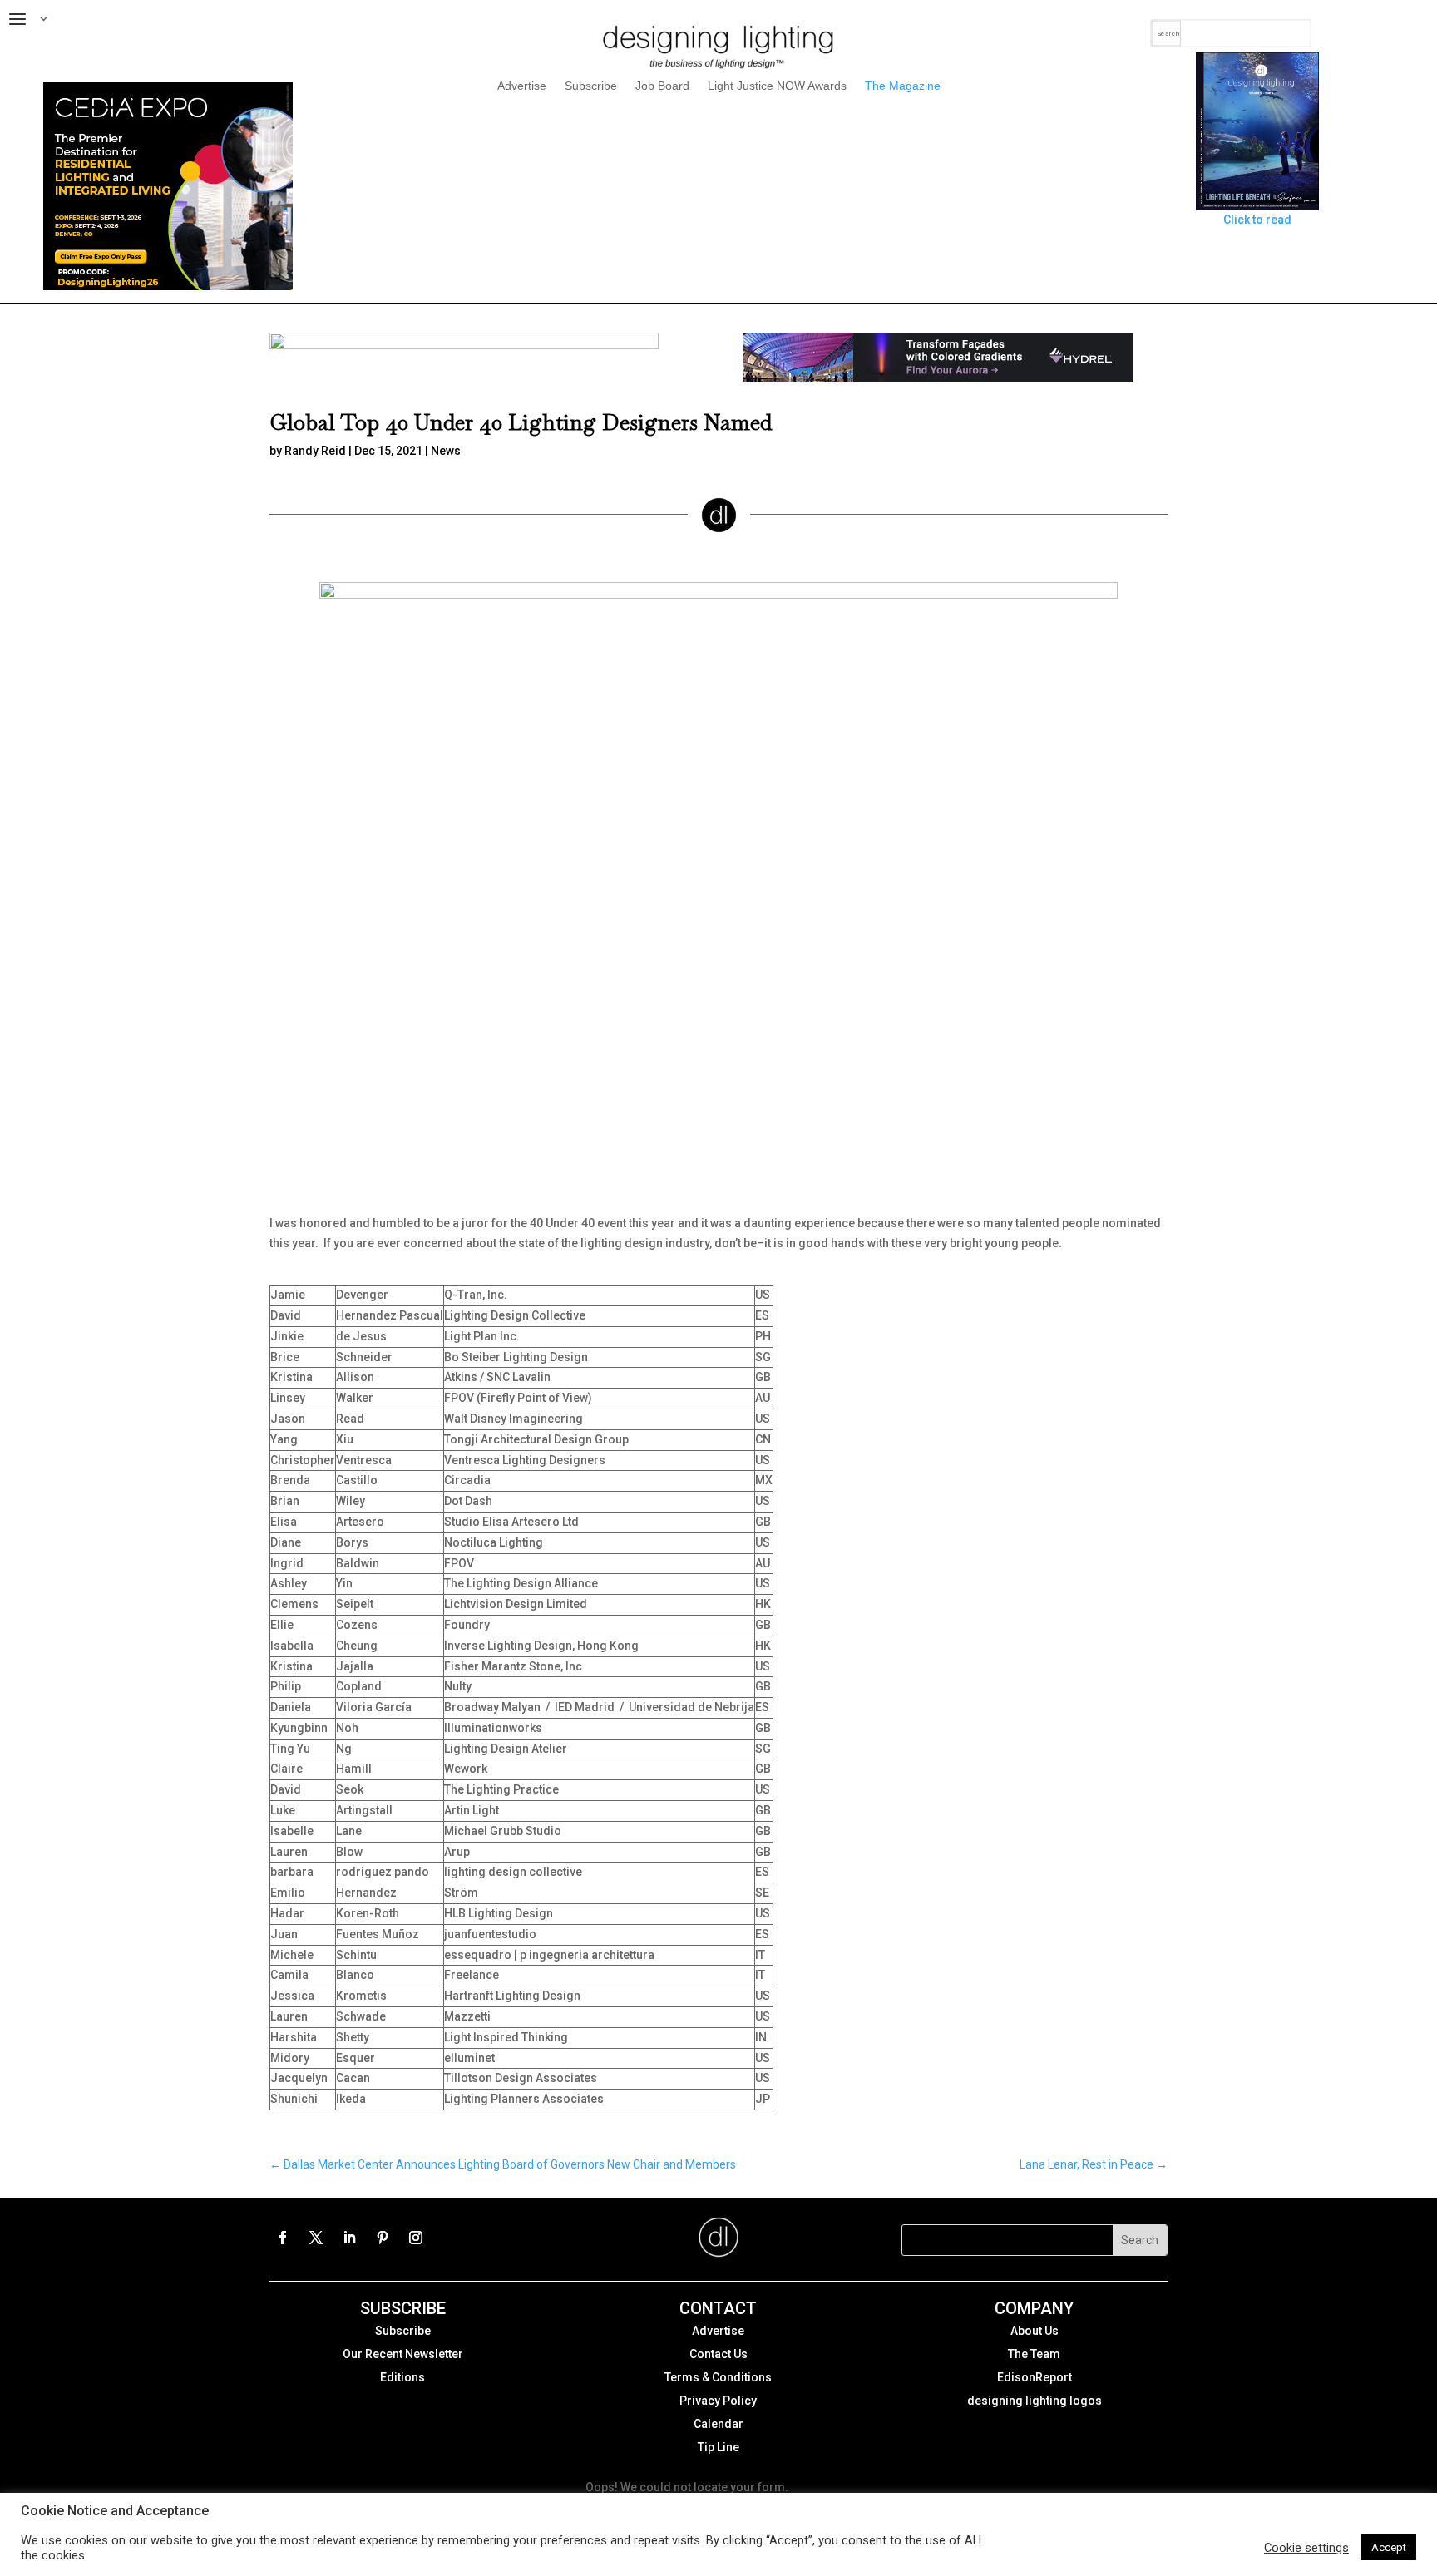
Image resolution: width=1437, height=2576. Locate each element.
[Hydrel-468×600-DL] (938, 378)
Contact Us (718, 2354)
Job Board (662, 86)
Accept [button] (1389, 2547)
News (446, 451)
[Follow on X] (316, 2238)
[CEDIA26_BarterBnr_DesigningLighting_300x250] (168, 286)
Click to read (1257, 220)
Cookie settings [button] (1306, 2548)
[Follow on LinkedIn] (349, 2238)
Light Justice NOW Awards (777, 86)
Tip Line (718, 2447)
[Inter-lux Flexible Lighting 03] (464, 345)
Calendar (718, 2424)
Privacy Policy (718, 2401)
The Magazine (903, 86)
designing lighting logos (1035, 2401)
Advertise (522, 86)
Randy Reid (315, 451)
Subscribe (591, 86)
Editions (402, 2377)
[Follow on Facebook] (283, 2238)
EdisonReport (1035, 2377)
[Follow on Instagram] (416, 2238)
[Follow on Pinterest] (383, 2238)
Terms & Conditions (718, 2377)
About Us (1035, 2331)
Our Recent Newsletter (403, 2354)
